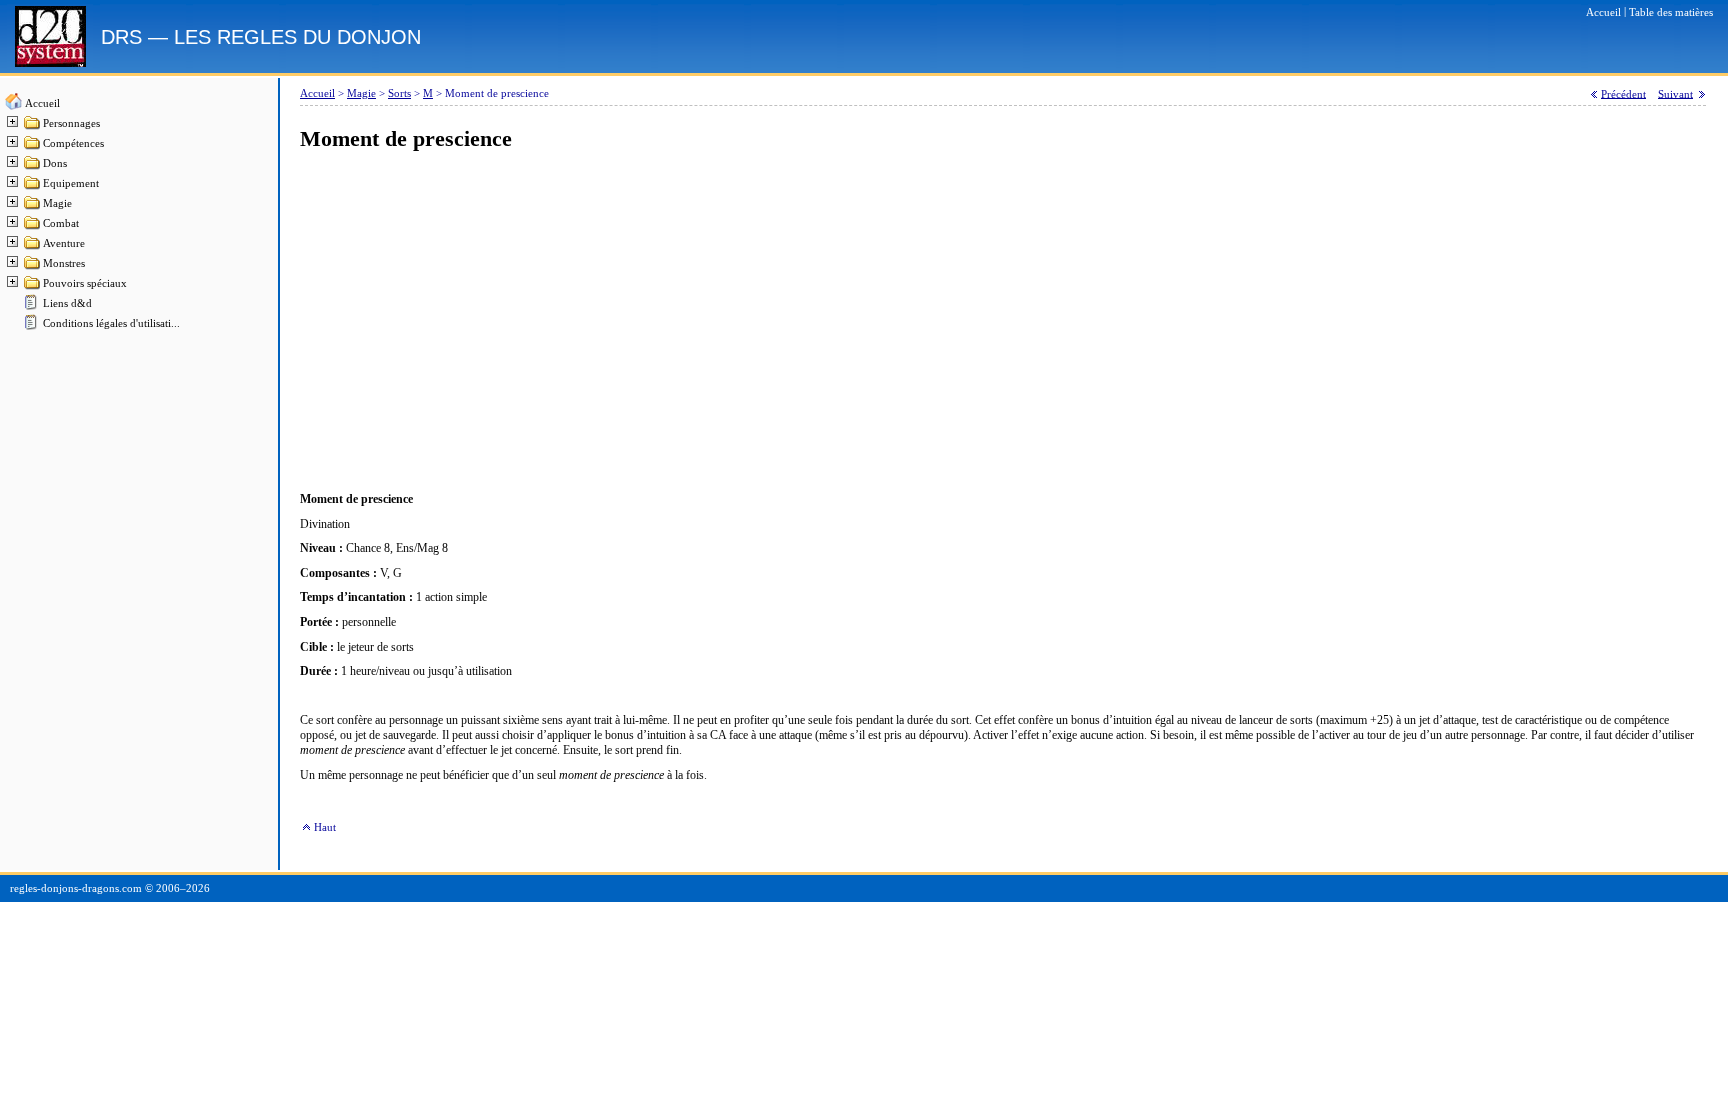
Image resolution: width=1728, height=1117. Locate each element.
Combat (61, 223)
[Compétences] (33, 147)
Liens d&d (67, 303)
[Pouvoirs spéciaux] (33, 287)
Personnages (71, 123)
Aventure (64, 243)
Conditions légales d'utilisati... (111, 323)
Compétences (73, 143)
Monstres (64, 263)
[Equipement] (33, 187)
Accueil (42, 103)
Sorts (399, 93)
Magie (57, 203)
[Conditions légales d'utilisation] (33, 327)
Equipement (71, 183)
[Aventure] (33, 247)
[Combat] (33, 227)
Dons (55, 163)
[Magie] (33, 207)
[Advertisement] (900, 322)
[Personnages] (33, 127)
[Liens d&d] (33, 307)
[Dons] (33, 167)
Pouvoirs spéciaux (85, 283)
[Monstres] (33, 267)
